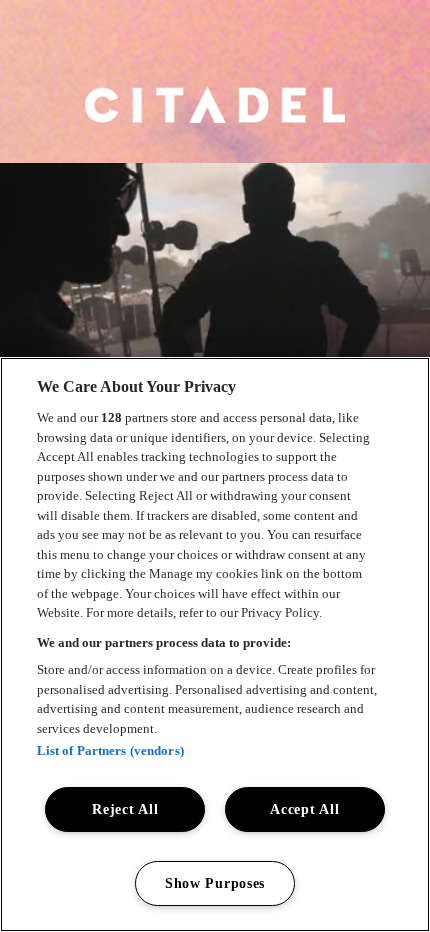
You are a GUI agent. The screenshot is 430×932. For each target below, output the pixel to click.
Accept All (304, 809)
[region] (215, 644)
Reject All (125, 809)
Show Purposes (215, 883)
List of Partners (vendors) (110, 750)
